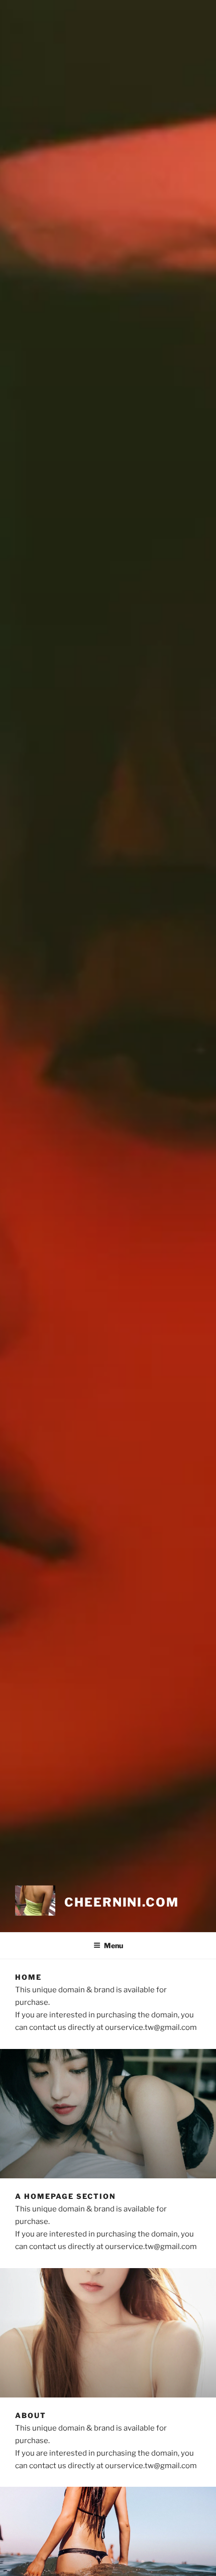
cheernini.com (122, 1902)
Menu (114, 1945)
